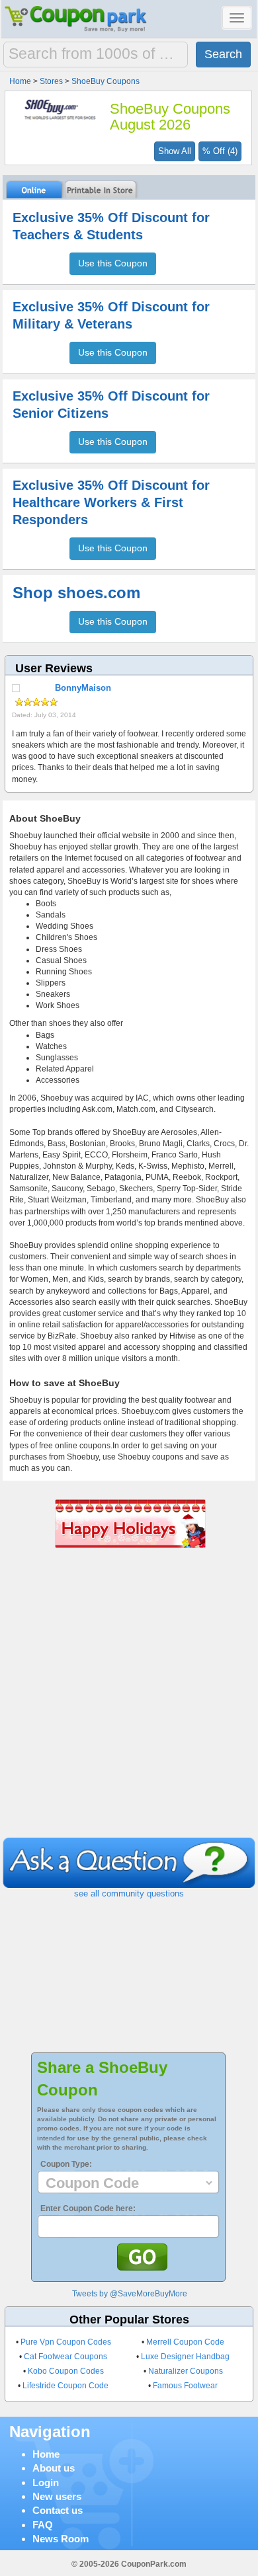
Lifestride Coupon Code (65, 2386)
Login (46, 2482)
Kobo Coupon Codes (66, 2371)
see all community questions (129, 1893)
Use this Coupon (113, 263)
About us (54, 2468)
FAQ (43, 2525)
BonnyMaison (83, 688)
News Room (61, 2539)
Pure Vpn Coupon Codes (66, 2342)
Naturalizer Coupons (186, 2371)
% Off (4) (220, 151)
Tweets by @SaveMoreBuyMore (130, 2294)
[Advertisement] (129, 1702)
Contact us (58, 2510)
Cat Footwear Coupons (65, 2357)
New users (57, 2496)
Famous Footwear (185, 2386)
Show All (175, 151)
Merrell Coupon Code (185, 2342)
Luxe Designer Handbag (185, 2357)
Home (46, 2454)
